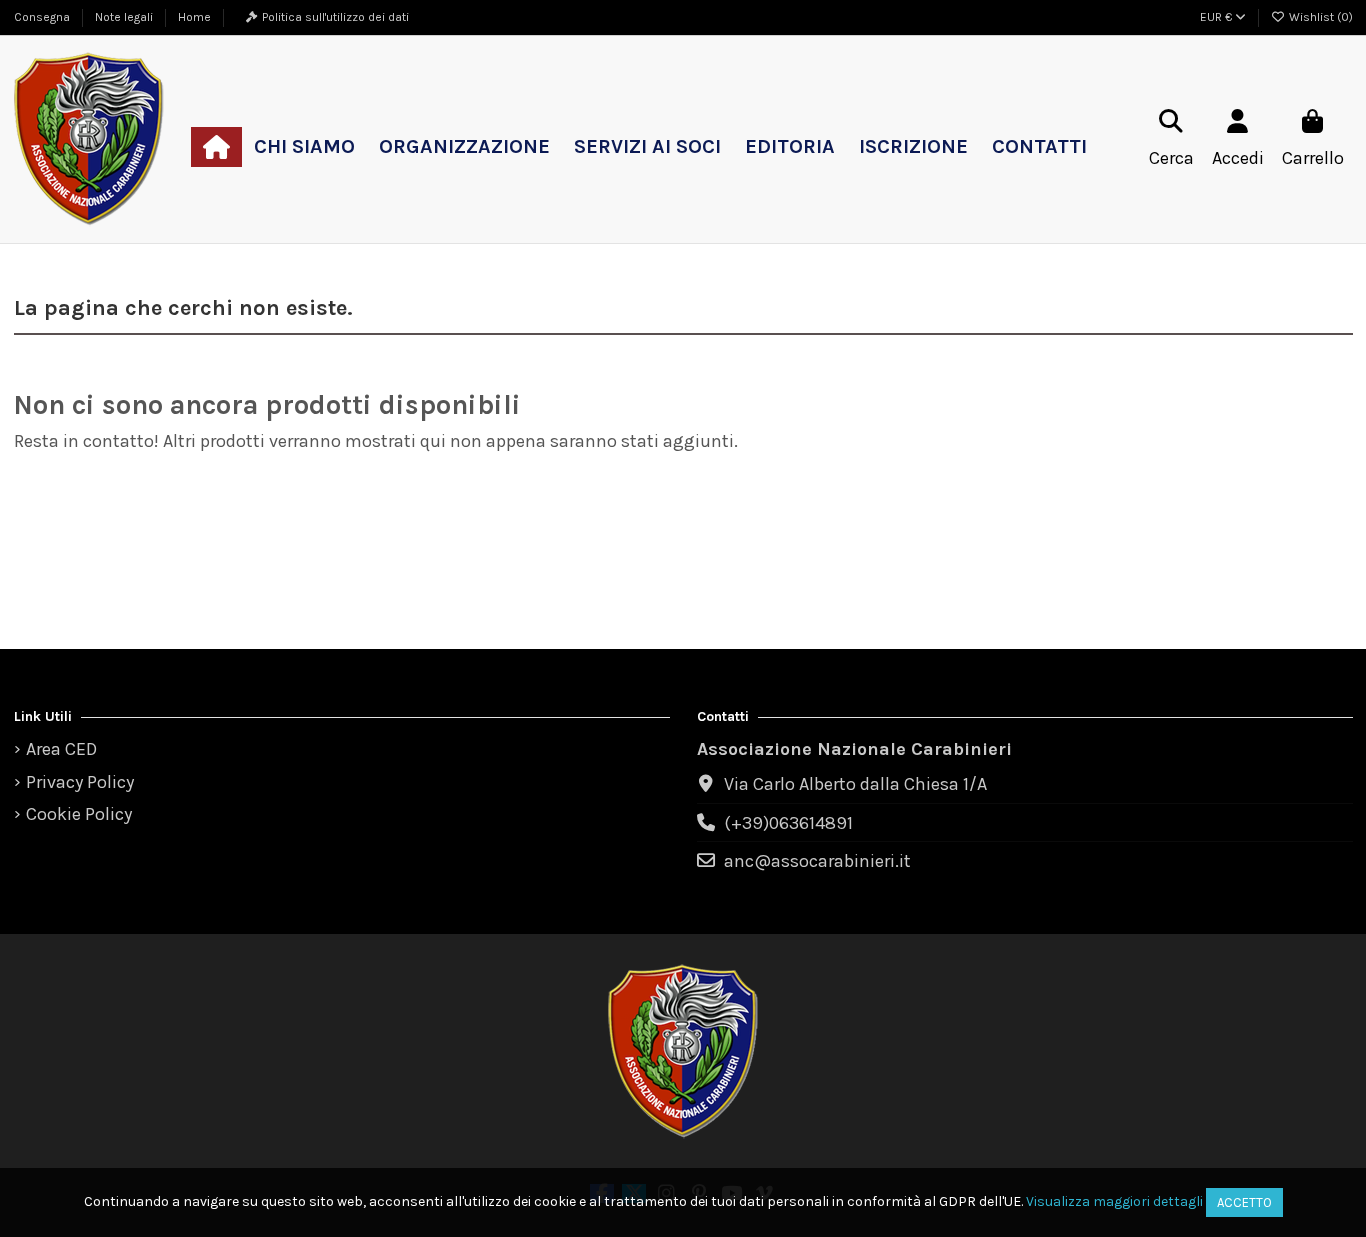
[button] (304, 147)
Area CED (61, 749)
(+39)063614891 (788, 823)
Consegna (43, 17)
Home (194, 17)
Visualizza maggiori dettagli (1114, 1201)
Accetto (1244, 1202)
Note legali (125, 17)
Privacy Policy (80, 782)
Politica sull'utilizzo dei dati (335, 17)
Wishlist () (1319, 17)
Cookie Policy (79, 814)
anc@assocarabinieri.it (817, 861)
